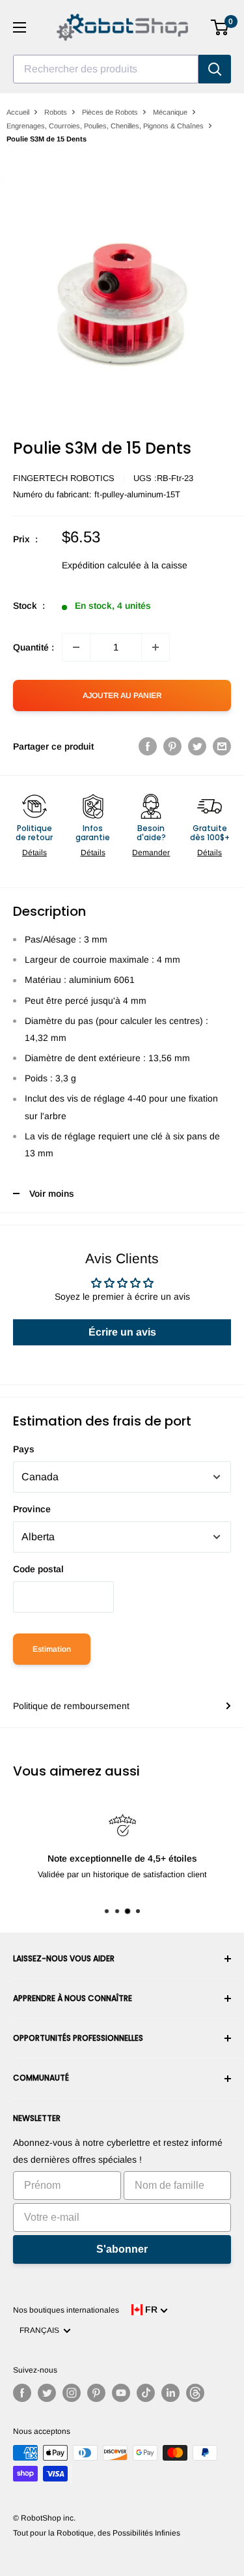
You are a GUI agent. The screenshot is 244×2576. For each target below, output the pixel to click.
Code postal (38, 1569)
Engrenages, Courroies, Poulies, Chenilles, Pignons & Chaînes (105, 126)
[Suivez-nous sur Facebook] (22, 2393)
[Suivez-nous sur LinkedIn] (170, 2393)
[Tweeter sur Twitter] (197, 746)
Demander (151, 853)
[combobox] (106, 69)
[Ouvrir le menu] (20, 27)
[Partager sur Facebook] (148, 746)
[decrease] (76, 647)
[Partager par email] (222, 746)
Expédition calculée (102, 565)
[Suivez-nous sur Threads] (195, 2393)
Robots (56, 112)
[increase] (156, 647)
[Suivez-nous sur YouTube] (121, 2393)
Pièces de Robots (110, 112)
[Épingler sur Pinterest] (172, 746)
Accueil (18, 112)
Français (41, 2330)
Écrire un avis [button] (122, 1332)
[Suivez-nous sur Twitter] (47, 2393)
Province (32, 1509)
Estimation (52, 1649)
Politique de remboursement (71, 1706)
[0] (220, 27)
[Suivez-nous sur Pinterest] (96, 2393)
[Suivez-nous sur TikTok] (146, 2393)
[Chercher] (215, 69)
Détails (34, 853)
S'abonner (122, 2249)
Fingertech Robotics (64, 478)
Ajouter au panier (122, 695)
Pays (24, 1449)
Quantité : (34, 647)
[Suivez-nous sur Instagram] (72, 2393)
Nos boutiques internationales (66, 2310)
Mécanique (170, 112)
